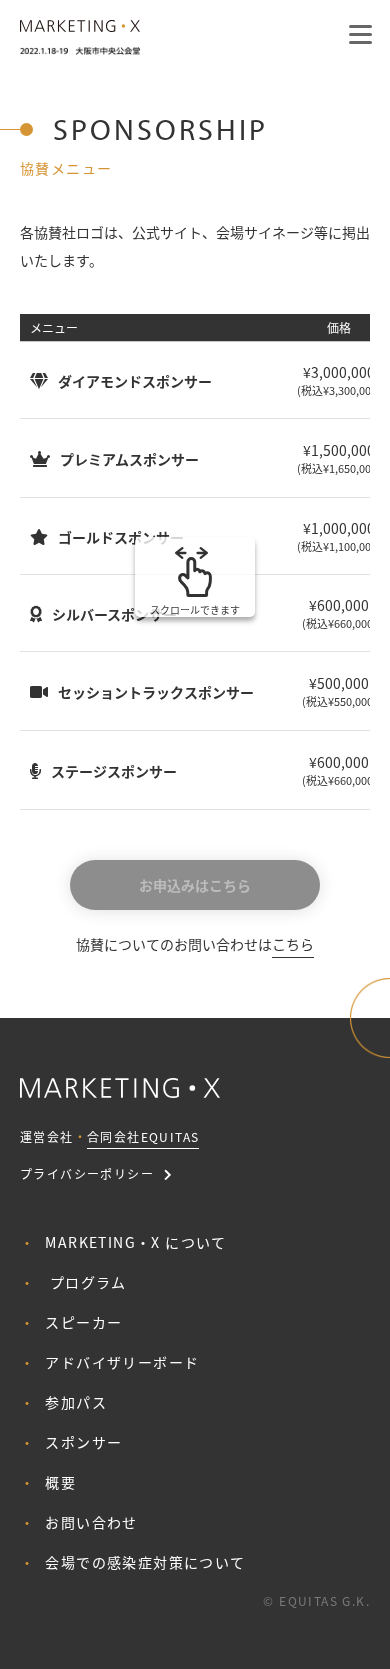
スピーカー (83, 1322)
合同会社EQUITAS (143, 1136)
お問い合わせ (91, 1522)
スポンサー (83, 1442)
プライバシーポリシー (87, 1173)
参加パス (76, 1402)
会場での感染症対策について (145, 1562)
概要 (60, 1482)
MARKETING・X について (135, 1242)
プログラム (88, 1282)
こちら (293, 944)
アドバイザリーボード (122, 1362)
